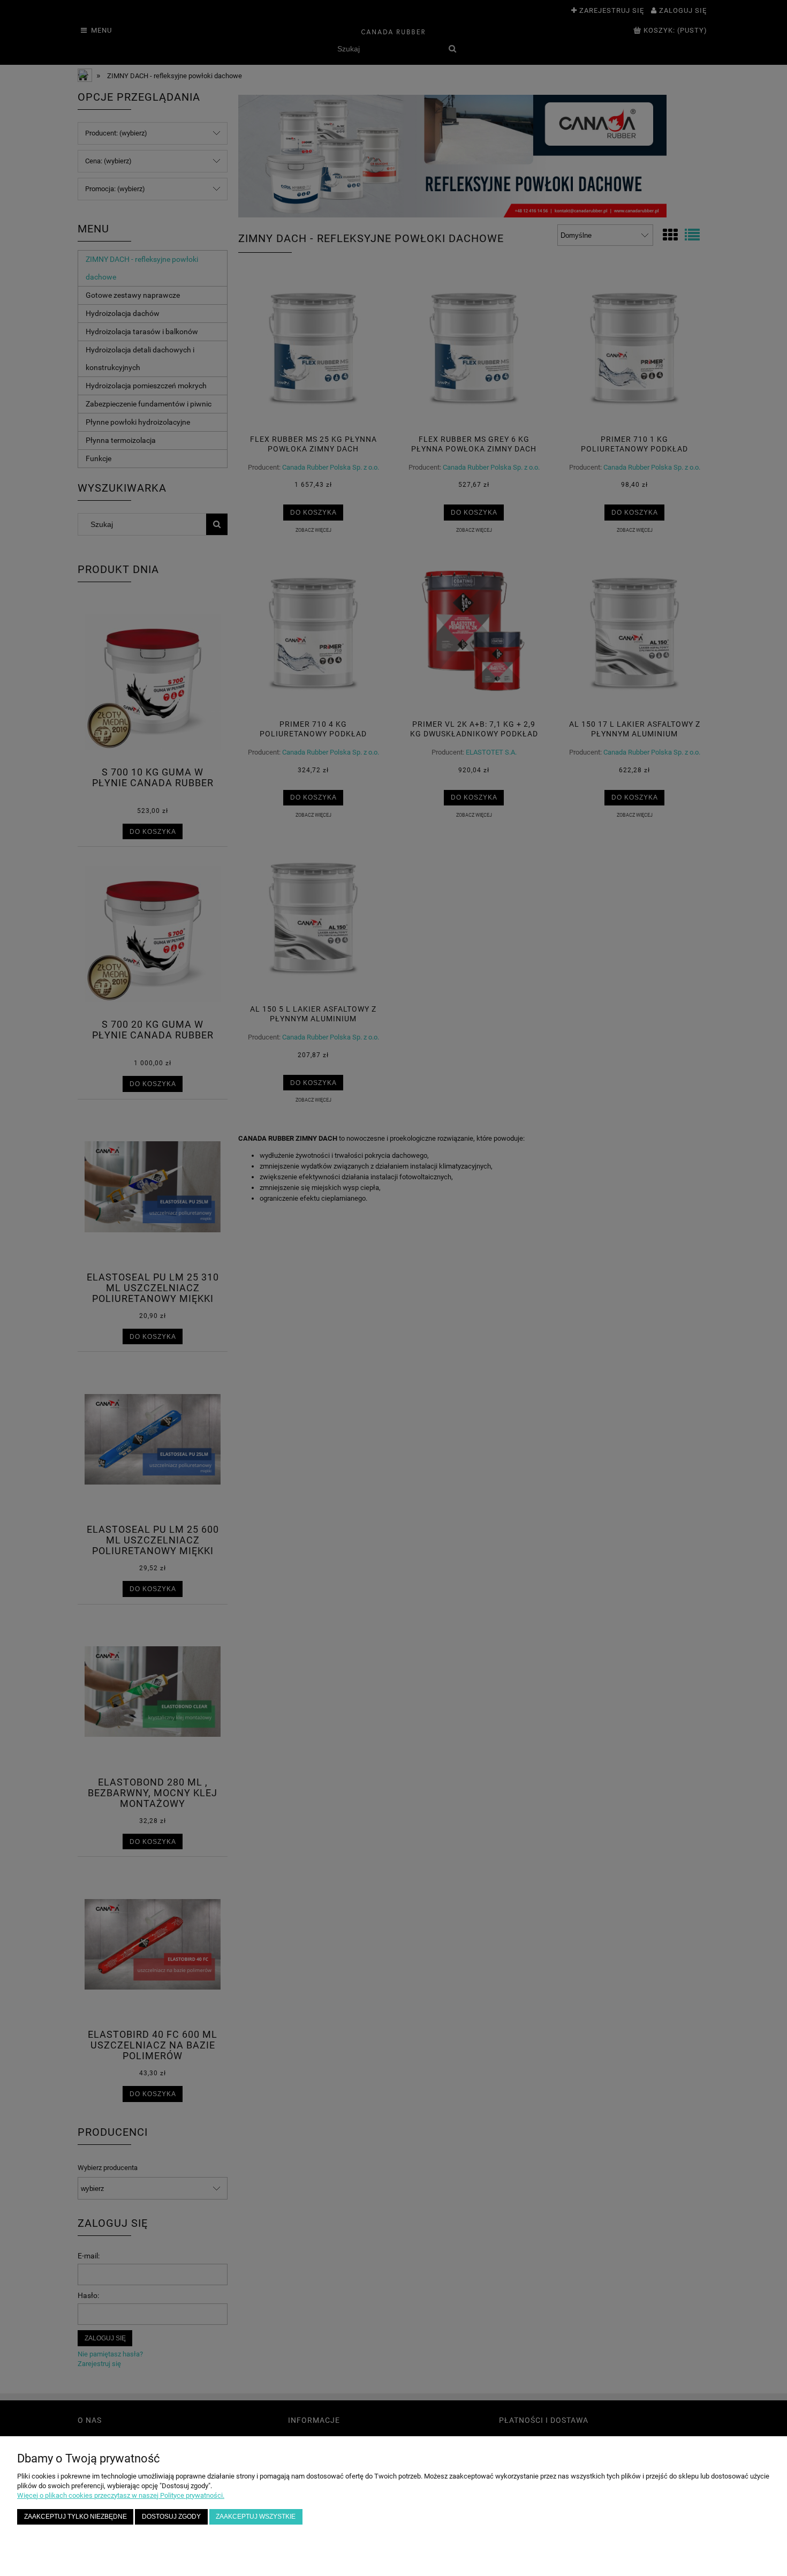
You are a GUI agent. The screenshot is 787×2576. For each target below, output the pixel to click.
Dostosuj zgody (171, 2516)
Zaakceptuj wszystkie (256, 2516)
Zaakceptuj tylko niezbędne (75, 2516)
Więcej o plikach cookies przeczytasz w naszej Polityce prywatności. (121, 2495)
